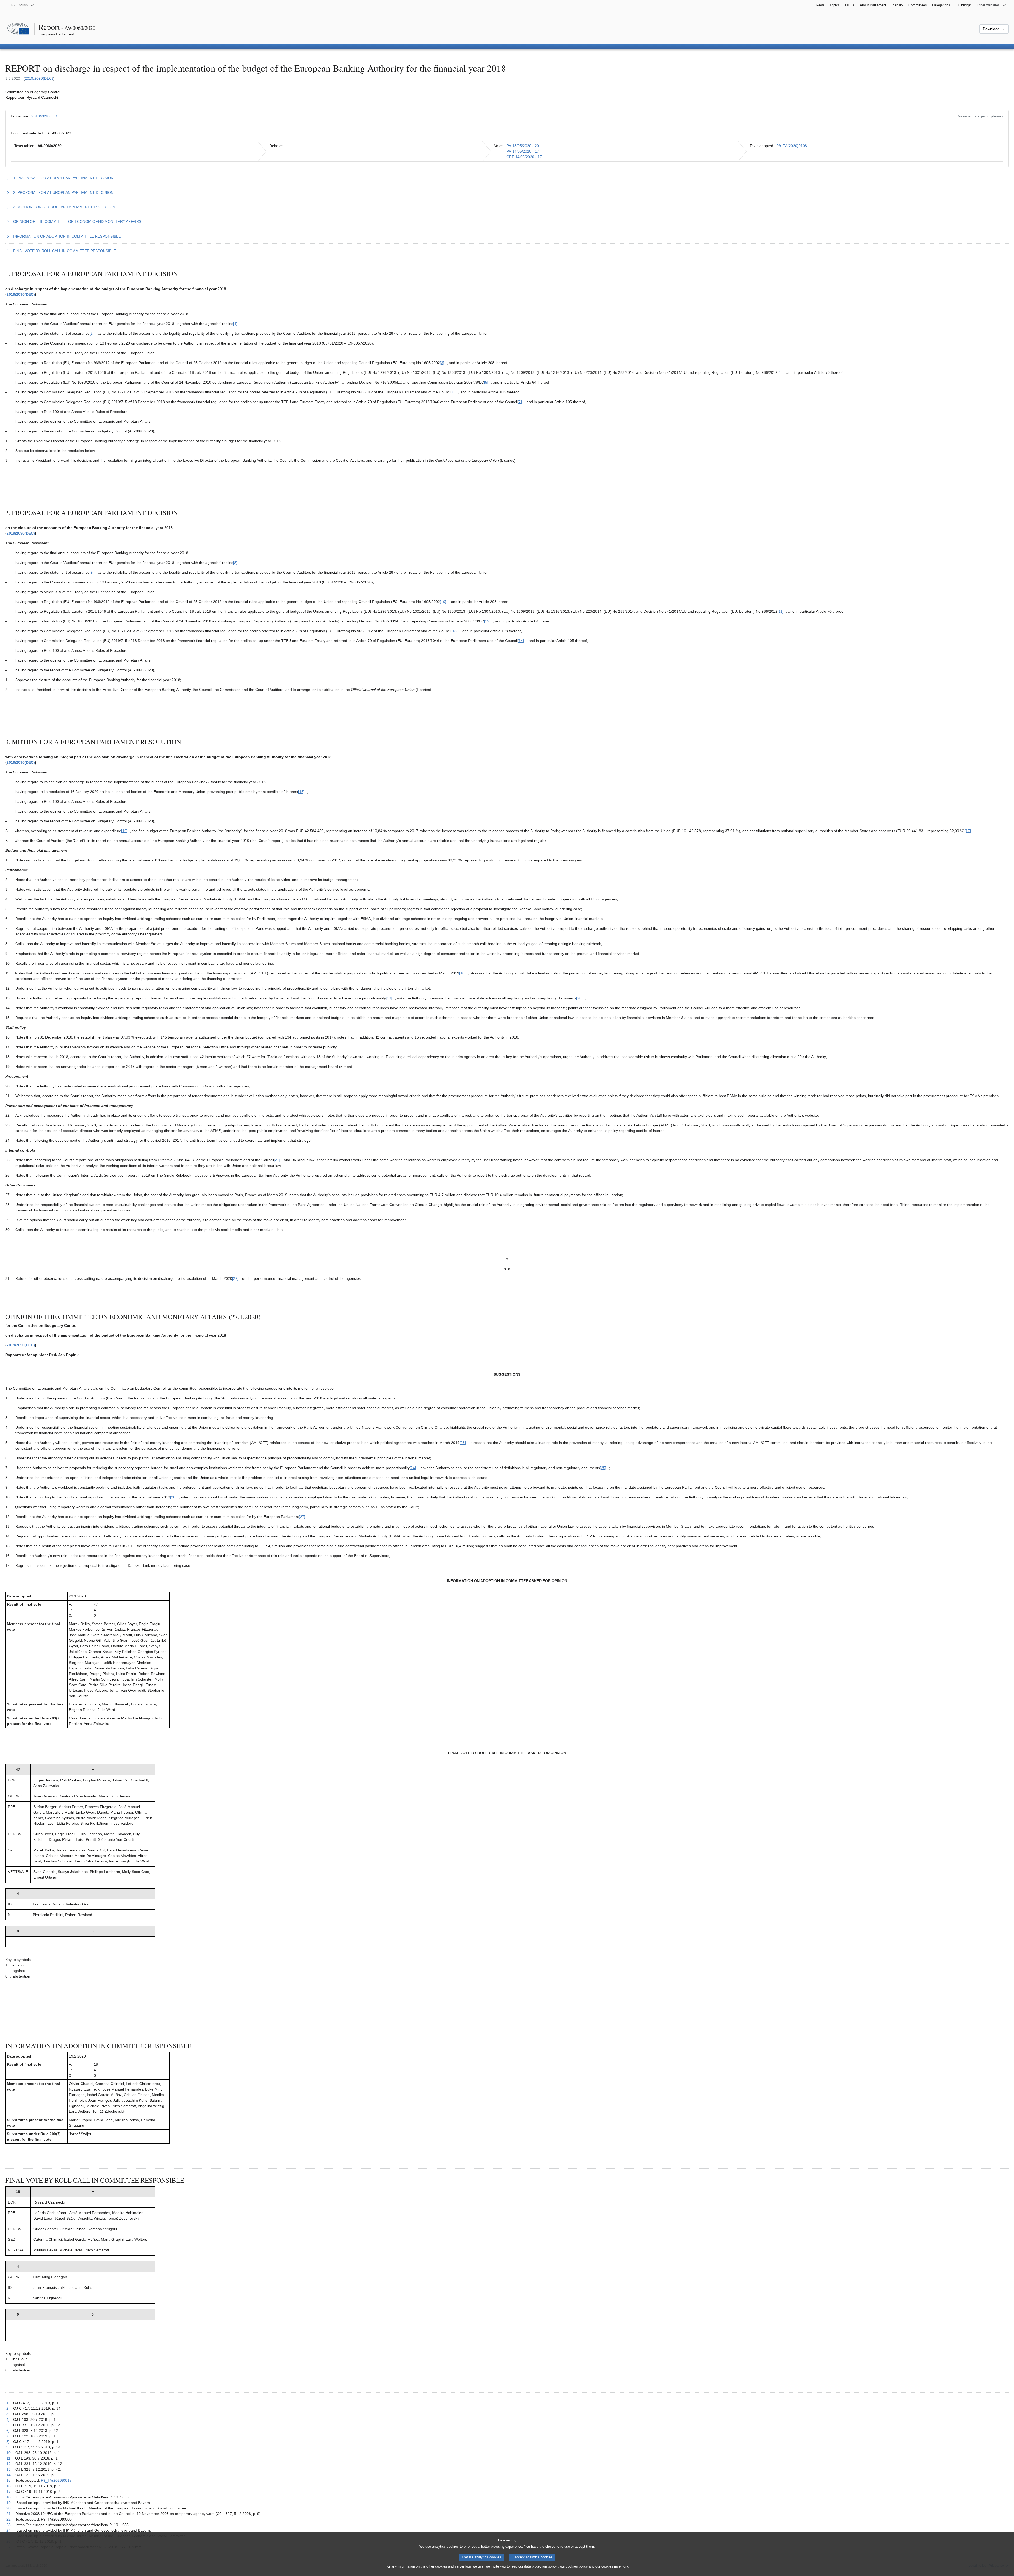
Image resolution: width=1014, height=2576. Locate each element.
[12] (8, 2464)
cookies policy (577, 2566)
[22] (8, 2519)
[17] (8, 2492)
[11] (8, 2458)
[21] (8, 2514)
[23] (8, 2525)
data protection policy (541, 2566)
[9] (7, 2447)
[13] (8, 2469)
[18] (8, 2497)
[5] (7, 2425)
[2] (7, 2408)
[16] (8, 2486)
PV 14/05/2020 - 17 (523, 151)
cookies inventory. (615, 2566)
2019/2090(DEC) (39, 78)
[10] (8, 2453)
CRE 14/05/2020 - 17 (524, 157)
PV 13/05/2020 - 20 (523, 146)
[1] (7, 2403)
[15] (8, 2480)
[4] (7, 2419)
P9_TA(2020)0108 (792, 146)
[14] (8, 2475)
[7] (7, 2436)
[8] (7, 2442)
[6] (7, 2431)
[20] (8, 2508)
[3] (7, 2414)
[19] (8, 2503)
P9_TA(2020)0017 (56, 2480)
